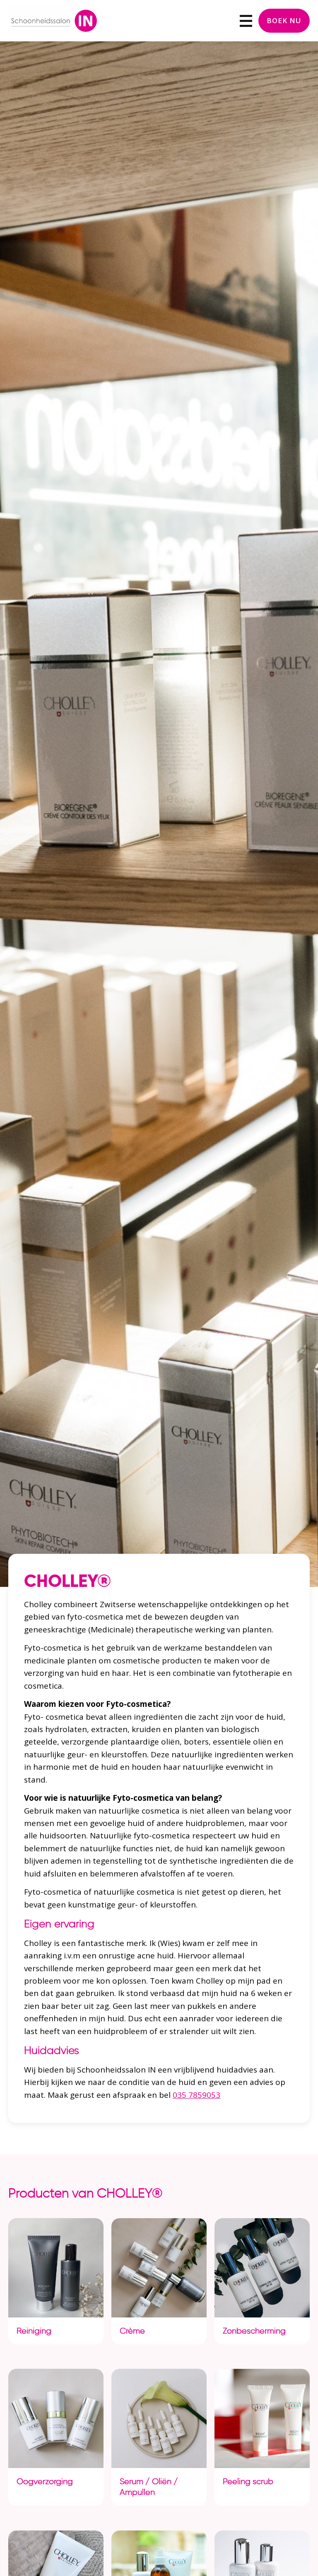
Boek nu (284, 20)
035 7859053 (196, 2095)
